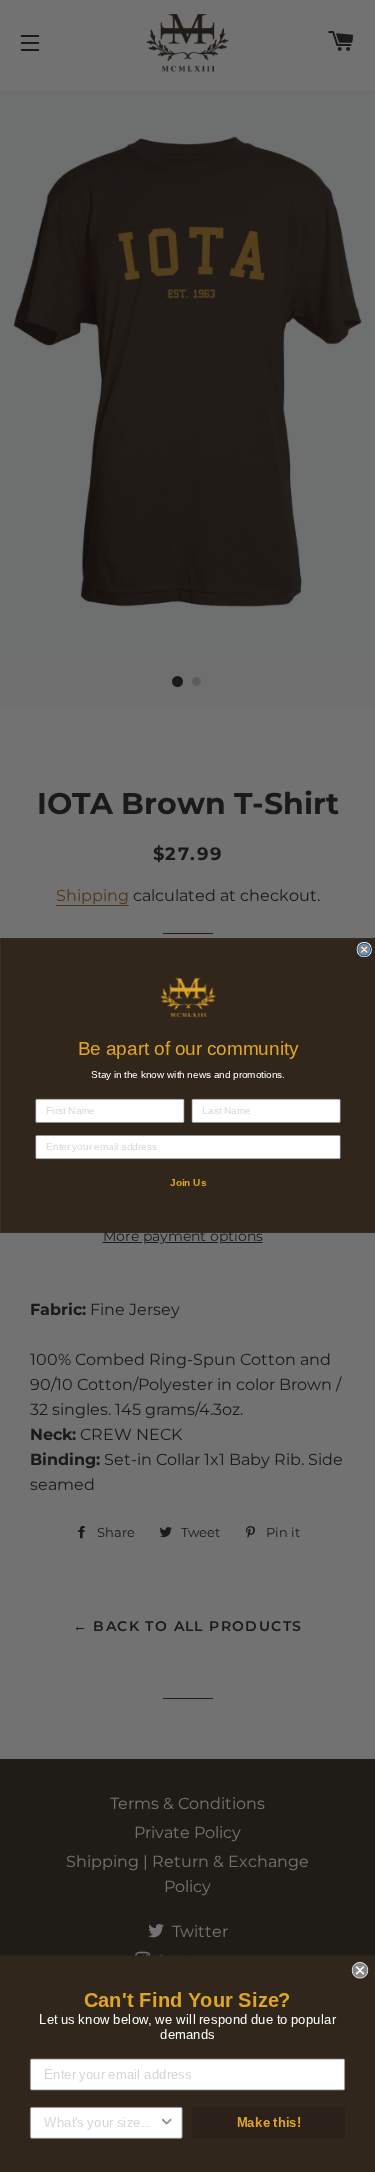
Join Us (187, 1183)
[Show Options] (166, 2123)
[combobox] (101, 2123)
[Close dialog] (364, 950)
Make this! (269, 2122)
